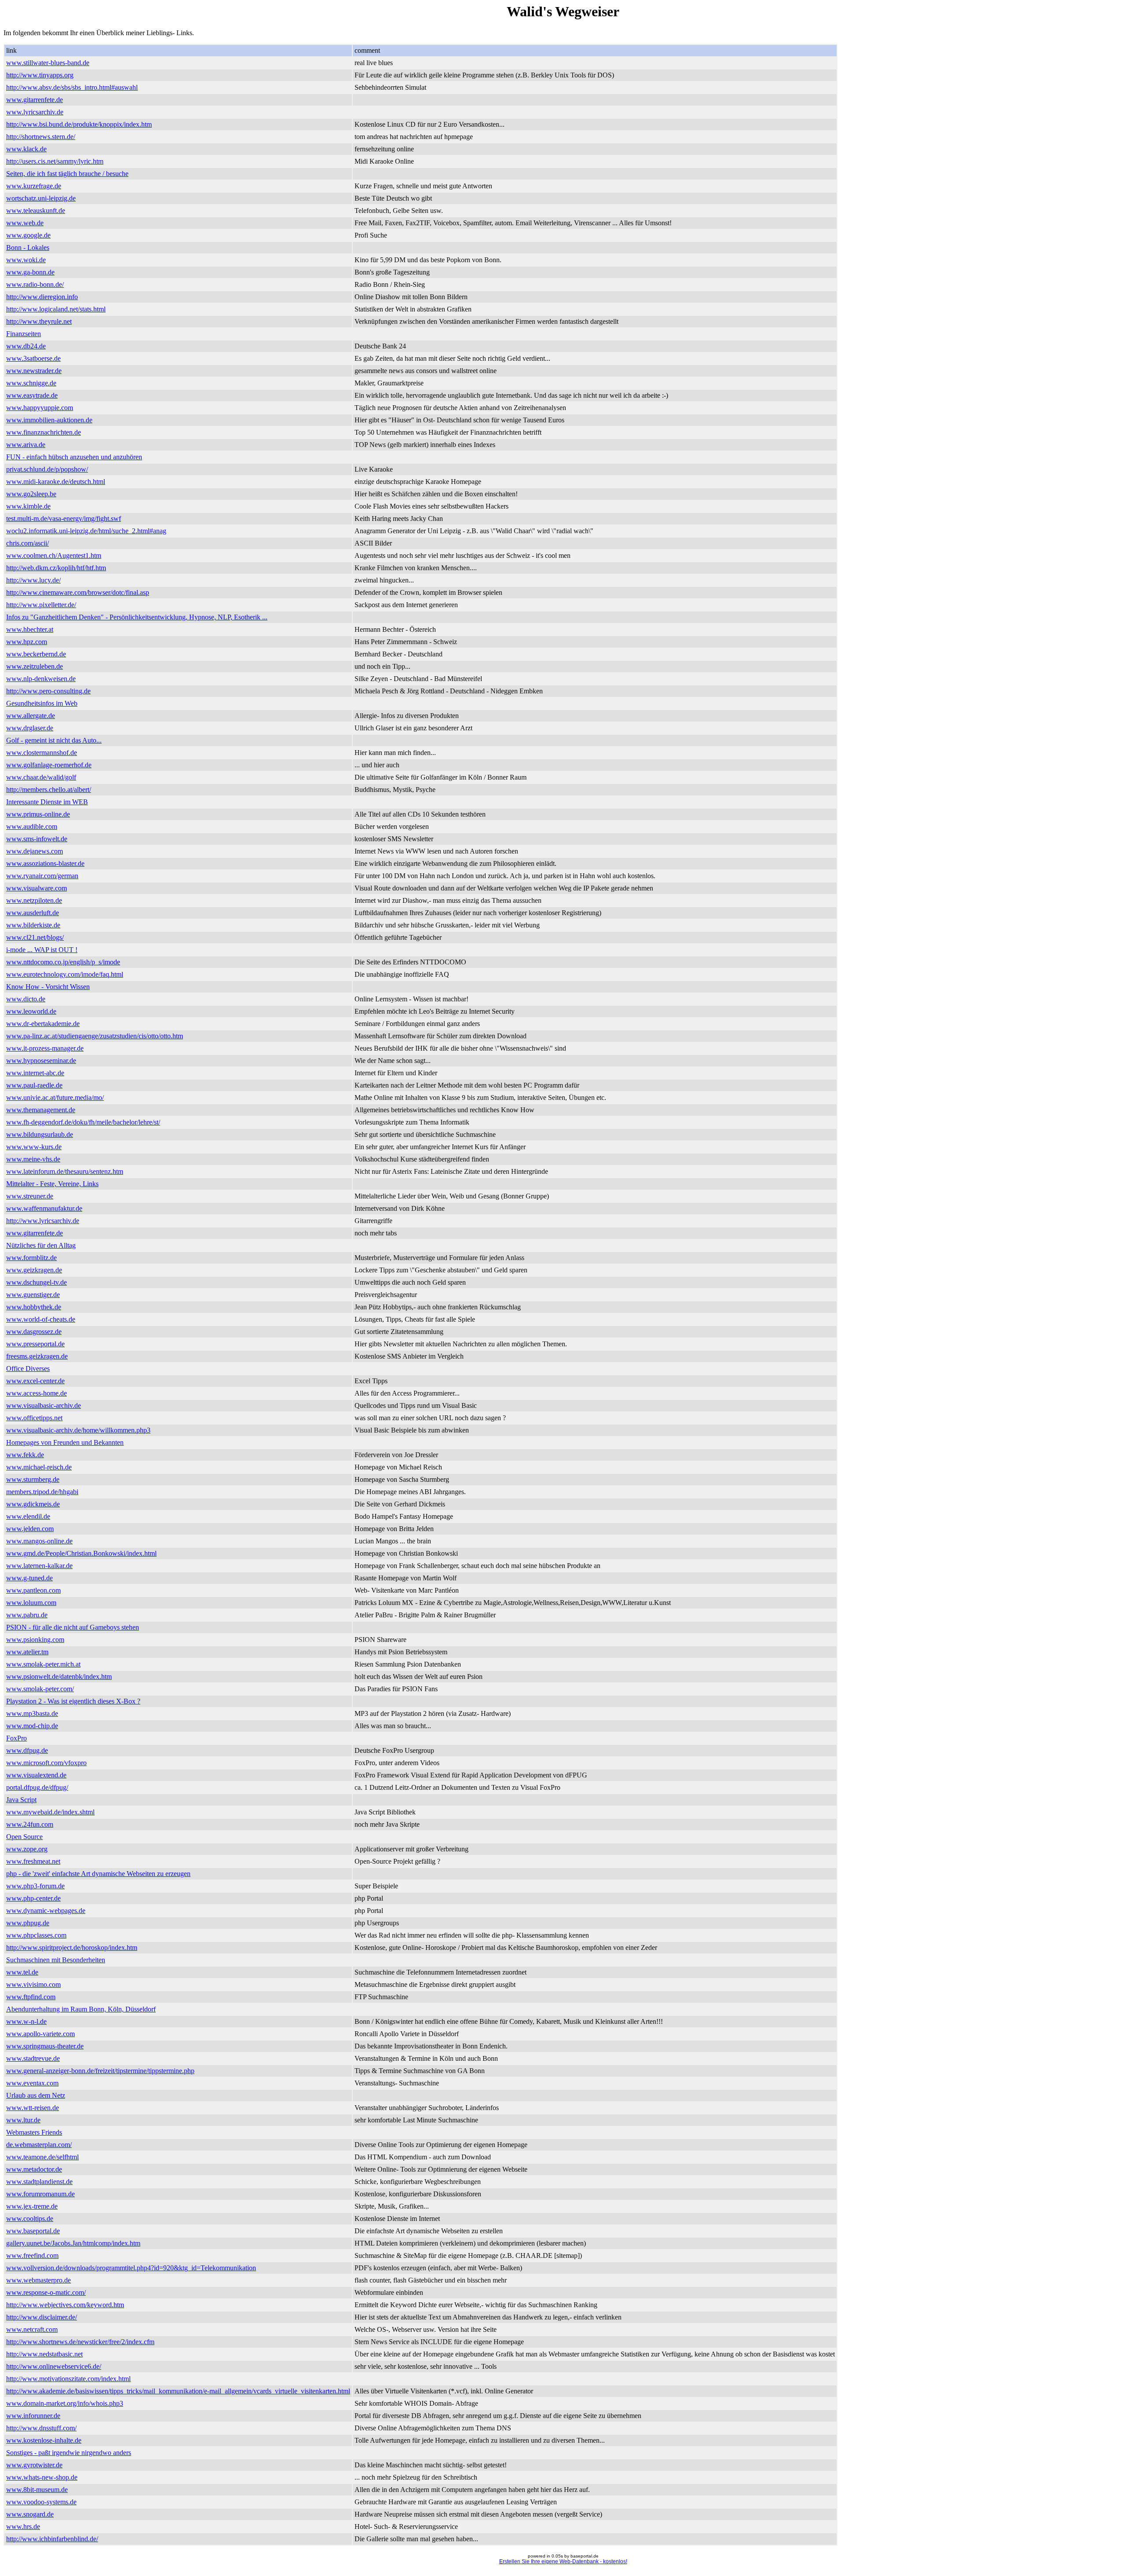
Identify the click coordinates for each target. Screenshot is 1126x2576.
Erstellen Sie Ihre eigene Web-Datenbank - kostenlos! (563, 2561)
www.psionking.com (35, 1640)
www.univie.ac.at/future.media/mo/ (55, 1097)
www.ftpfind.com (31, 1997)
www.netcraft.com (32, 2329)
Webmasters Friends (34, 2132)
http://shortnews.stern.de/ (41, 137)
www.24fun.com (30, 1824)
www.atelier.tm (27, 1652)
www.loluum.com (31, 1603)
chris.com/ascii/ (27, 543)
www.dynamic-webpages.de (46, 1911)
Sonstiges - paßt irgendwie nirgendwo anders (69, 2453)
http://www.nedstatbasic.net (44, 2354)
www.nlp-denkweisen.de (41, 679)
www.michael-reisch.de (39, 1467)
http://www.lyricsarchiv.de (43, 1221)
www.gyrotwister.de (34, 2465)
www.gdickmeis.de (33, 1504)
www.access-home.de (37, 1393)
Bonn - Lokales (28, 247)
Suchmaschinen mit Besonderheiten (56, 1960)
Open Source (24, 1837)
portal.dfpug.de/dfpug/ (37, 1787)
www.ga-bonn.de (30, 272)
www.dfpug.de (27, 1750)
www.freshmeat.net (33, 1861)
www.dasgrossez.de (34, 1332)
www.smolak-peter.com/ (40, 1689)
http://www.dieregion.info (42, 297)
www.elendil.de (28, 1516)
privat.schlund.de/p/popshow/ (47, 469)
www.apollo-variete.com (40, 2034)
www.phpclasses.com (36, 1935)
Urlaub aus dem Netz (36, 2095)
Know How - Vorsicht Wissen (48, 987)
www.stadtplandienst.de (39, 2182)
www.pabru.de (27, 1615)
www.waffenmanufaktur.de (44, 1208)
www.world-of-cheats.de (41, 1319)
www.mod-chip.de (32, 1726)
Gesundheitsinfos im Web (42, 703)
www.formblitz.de (31, 1258)
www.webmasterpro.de (38, 2280)
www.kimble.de (28, 506)
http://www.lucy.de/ (33, 580)
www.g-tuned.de (29, 1578)
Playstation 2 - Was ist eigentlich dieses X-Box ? (73, 1701)
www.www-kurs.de (34, 1147)
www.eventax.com (32, 2083)
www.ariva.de (26, 445)
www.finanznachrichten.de (44, 432)
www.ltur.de (23, 2120)
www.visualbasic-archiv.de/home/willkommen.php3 (78, 1430)
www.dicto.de (26, 999)
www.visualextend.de (36, 1775)
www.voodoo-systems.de (41, 2502)
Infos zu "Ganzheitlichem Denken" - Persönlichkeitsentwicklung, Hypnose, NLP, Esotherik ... (137, 617)
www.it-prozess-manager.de (45, 1048)
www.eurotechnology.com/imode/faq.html (65, 974)
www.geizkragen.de (34, 1270)
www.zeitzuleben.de (35, 666)
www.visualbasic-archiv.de (44, 1405)
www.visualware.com (37, 888)
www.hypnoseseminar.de (41, 1061)
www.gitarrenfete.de (35, 100)
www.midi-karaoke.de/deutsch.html (56, 482)
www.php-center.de (33, 1898)
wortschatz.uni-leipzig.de (41, 198)
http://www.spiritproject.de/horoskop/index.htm (72, 1948)
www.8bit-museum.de (37, 2490)
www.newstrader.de (34, 371)
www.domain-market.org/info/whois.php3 (65, 2403)
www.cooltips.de (30, 2219)
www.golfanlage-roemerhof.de (49, 765)
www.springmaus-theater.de (45, 2046)
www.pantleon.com (33, 1590)
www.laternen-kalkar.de (39, 1566)
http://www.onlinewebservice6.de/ (54, 2366)
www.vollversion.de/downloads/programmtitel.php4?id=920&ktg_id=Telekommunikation (131, 2268)
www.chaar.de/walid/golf (41, 777)
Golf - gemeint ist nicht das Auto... (54, 740)
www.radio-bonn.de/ (35, 284)
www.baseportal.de (33, 2231)
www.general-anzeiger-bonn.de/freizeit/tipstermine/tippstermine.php (100, 2071)
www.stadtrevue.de (33, 2058)
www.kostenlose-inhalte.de (44, 2440)
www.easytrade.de (32, 395)
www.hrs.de (23, 2527)
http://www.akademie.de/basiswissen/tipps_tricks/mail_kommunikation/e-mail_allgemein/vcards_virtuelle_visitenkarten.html (178, 2391)
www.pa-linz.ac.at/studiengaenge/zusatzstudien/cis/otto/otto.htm (95, 1036)
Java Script (21, 1800)
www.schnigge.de (31, 383)
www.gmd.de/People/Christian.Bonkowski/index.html (81, 1553)
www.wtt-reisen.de (33, 2108)
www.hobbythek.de (34, 1307)
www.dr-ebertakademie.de (43, 1024)
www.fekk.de (25, 1455)
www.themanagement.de (41, 1110)
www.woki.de (26, 260)
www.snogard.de (30, 2514)
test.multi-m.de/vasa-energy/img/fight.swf (64, 518)
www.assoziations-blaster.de (45, 863)
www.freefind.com (32, 2255)
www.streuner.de (30, 1196)
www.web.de (25, 223)
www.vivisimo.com (33, 1984)
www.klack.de (26, 149)
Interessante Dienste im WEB (47, 802)
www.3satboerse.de (33, 358)
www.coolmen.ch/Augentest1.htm (54, 555)
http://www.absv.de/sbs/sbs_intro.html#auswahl (72, 87)
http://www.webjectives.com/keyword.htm (65, 2305)
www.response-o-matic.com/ (46, 2292)
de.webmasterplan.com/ (39, 2145)
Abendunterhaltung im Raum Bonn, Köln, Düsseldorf (81, 2009)
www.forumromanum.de (40, 2194)
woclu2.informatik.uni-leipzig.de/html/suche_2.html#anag (86, 531)
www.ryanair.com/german (42, 876)
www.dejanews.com (35, 851)
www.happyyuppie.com (40, 408)
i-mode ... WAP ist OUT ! (42, 950)
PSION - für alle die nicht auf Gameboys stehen (73, 1627)
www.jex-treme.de (32, 2206)
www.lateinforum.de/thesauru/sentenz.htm (65, 1171)
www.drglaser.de (30, 728)
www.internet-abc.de (35, 1073)
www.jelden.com (30, 1529)
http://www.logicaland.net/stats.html (56, 309)
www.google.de (28, 235)
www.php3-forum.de (35, 1886)
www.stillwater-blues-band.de (48, 63)
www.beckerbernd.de (36, 654)
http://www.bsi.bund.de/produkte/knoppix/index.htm (79, 124)
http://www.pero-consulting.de (48, 691)
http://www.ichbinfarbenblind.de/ (52, 2539)
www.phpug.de (28, 1923)
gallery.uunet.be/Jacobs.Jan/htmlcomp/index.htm (73, 2243)
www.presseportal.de (35, 1344)
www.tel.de (22, 1972)
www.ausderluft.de (33, 913)
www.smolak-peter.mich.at (43, 1664)
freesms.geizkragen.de (37, 1356)
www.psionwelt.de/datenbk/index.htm (59, 1676)
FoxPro (16, 1738)
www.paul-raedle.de (34, 1085)
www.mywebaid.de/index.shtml (50, 1812)
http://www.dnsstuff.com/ (41, 2428)
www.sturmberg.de (33, 1479)
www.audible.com (32, 826)
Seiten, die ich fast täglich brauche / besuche (67, 174)
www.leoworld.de (31, 1011)
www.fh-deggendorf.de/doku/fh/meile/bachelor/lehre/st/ (83, 1122)
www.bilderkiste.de (33, 925)
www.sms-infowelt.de (37, 839)
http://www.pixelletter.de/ (41, 605)
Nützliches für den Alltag (41, 1245)
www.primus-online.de (38, 814)
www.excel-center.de (35, 1381)
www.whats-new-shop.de (42, 2477)
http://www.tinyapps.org (40, 75)
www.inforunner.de (33, 2416)
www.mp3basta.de (32, 1713)
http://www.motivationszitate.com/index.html (68, 2379)
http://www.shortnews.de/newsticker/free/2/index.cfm (80, 2342)
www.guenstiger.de (33, 1295)
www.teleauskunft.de (36, 211)
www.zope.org (27, 1849)
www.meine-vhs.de (33, 1159)
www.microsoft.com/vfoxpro (46, 1763)
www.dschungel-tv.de (37, 1282)
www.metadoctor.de (34, 2169)
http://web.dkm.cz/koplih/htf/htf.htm (56, 568)
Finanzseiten (24, 334)
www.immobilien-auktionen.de (49, 420)
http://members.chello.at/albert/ (49, 790)
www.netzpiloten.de (34, 900)
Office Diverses (28, 1369)
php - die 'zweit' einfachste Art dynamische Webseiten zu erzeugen (98, 1874)
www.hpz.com (27, 642)
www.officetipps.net (34, 1418)
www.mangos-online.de (39, 1541)
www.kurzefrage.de (34, 186)
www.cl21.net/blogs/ (35, 937)
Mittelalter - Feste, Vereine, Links (52, 1184)
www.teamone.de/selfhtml (42, 2157)
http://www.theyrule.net (39, 321)
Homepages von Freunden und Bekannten (65, 1442)
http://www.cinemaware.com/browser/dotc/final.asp (78, 592)
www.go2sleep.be (31, 494)
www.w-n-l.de (26, 2021)
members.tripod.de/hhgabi (42, 1492)
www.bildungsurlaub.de (40, 1134)
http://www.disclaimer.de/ (42, 2317)
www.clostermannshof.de (42, 753)
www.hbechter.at (30, 629)
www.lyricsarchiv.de (35, 112)
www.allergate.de (31, 716)
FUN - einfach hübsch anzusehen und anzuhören (74, 457)
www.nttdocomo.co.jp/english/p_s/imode (63, 962)
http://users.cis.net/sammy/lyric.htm (55, 161)
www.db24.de (26, 346)
